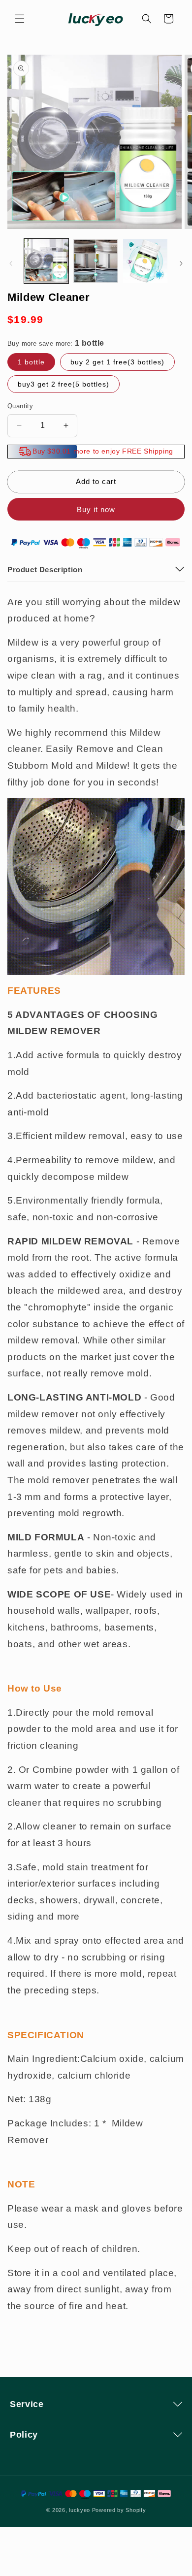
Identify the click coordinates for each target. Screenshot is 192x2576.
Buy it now (96, 509)
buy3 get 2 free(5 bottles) (64, 384)
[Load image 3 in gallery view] (145, 261)
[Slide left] (11, 263)
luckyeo (80, 2510)
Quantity (20, 406)
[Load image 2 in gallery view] (96, 261)
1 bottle (31, 362)
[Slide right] (181, 263)
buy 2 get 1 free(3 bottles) (117, 362)
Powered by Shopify (119, 2510)
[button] (20, 19)
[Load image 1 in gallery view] (46, 261)
